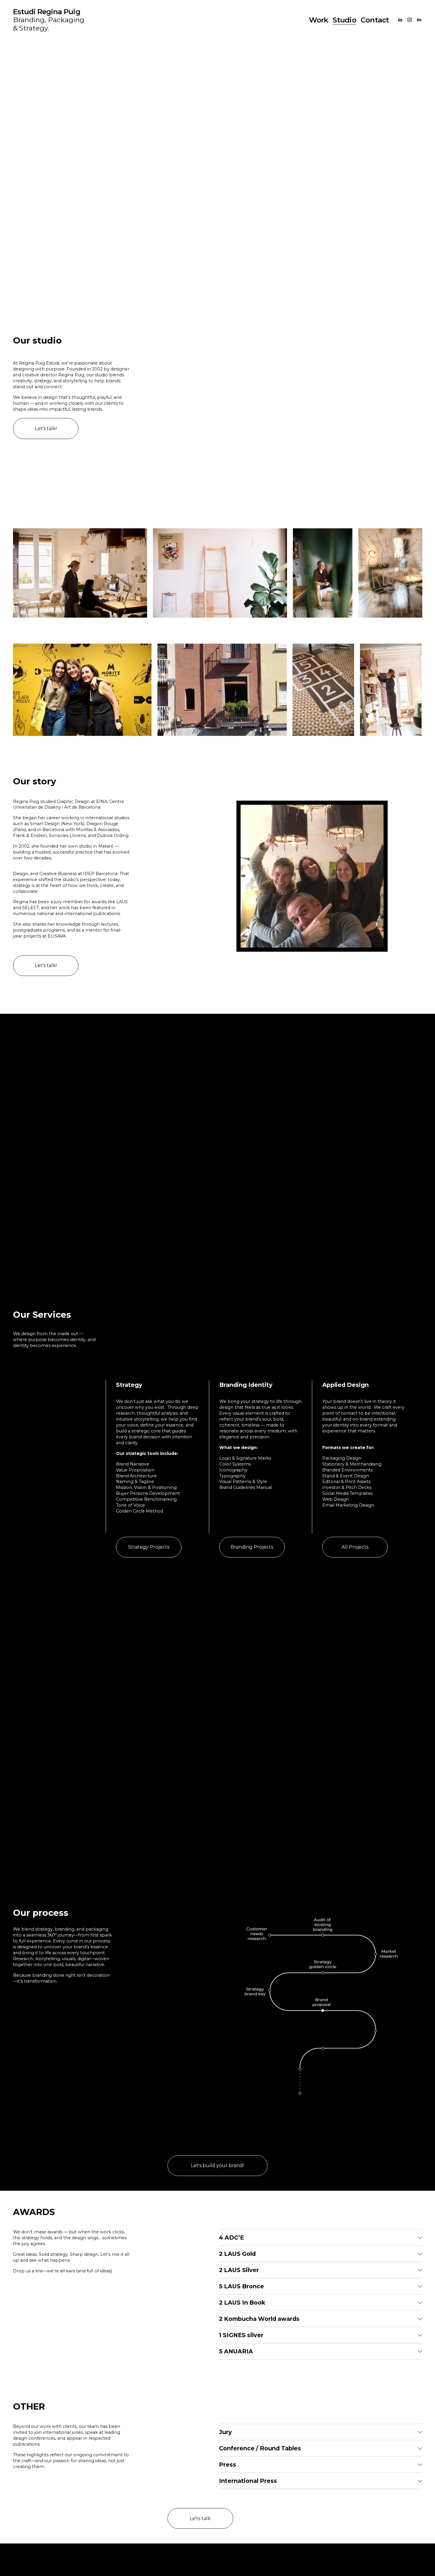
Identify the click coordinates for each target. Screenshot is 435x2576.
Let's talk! (46, 429)
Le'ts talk (200, 2518)
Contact (375, 20)
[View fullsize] (80, 573)
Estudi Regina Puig (46, 12)
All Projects (355, 1547)
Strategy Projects (149, 1547)
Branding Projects (252, 1547)
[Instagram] (410, 20)
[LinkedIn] (400, 20)
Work (319, 20)
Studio (344, 20)
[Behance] (419, 20)
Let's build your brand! (217, 2165)
